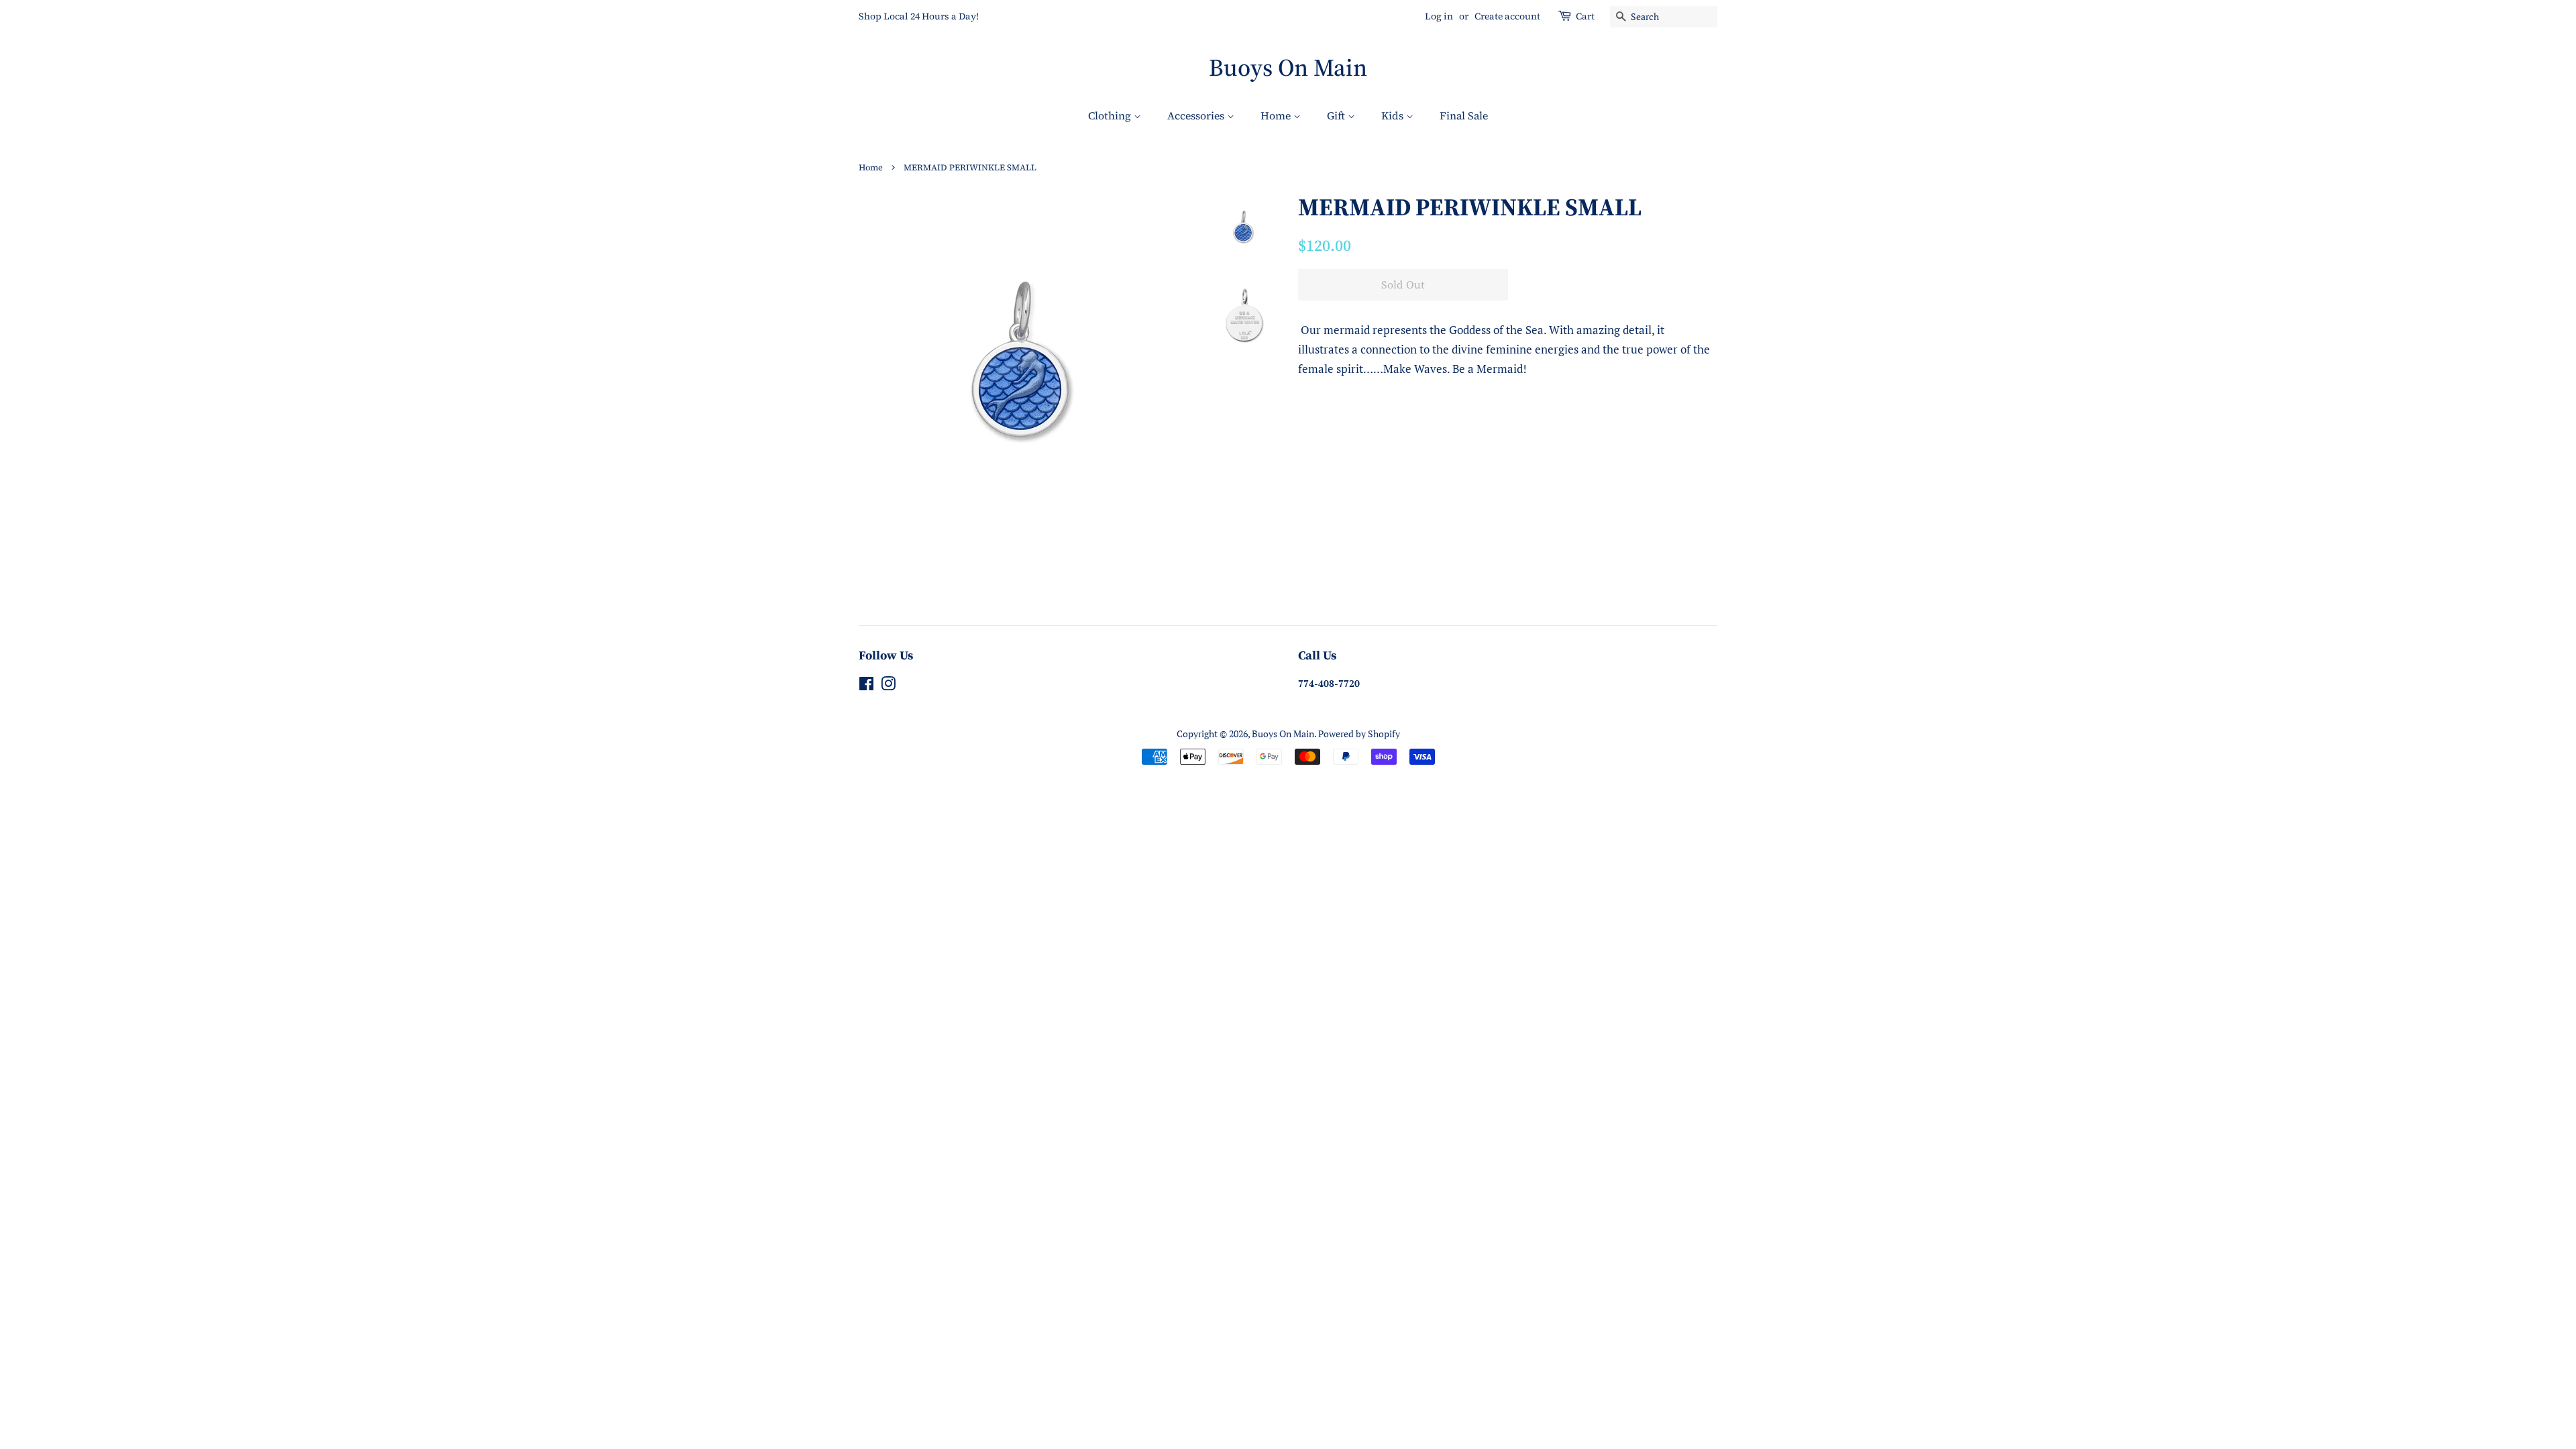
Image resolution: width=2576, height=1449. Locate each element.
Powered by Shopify (1359, 734)
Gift (1337, 115)
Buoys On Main (1288, 67)
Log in (1439, 16)
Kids (1394, 115)
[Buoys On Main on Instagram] (888, 686)
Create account (1507, 16)
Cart (1585, 16)
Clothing (1111, 115)
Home (1277, 115)
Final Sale (1464, 115)
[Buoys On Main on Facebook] (866, 686)
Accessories (1197, 115)
